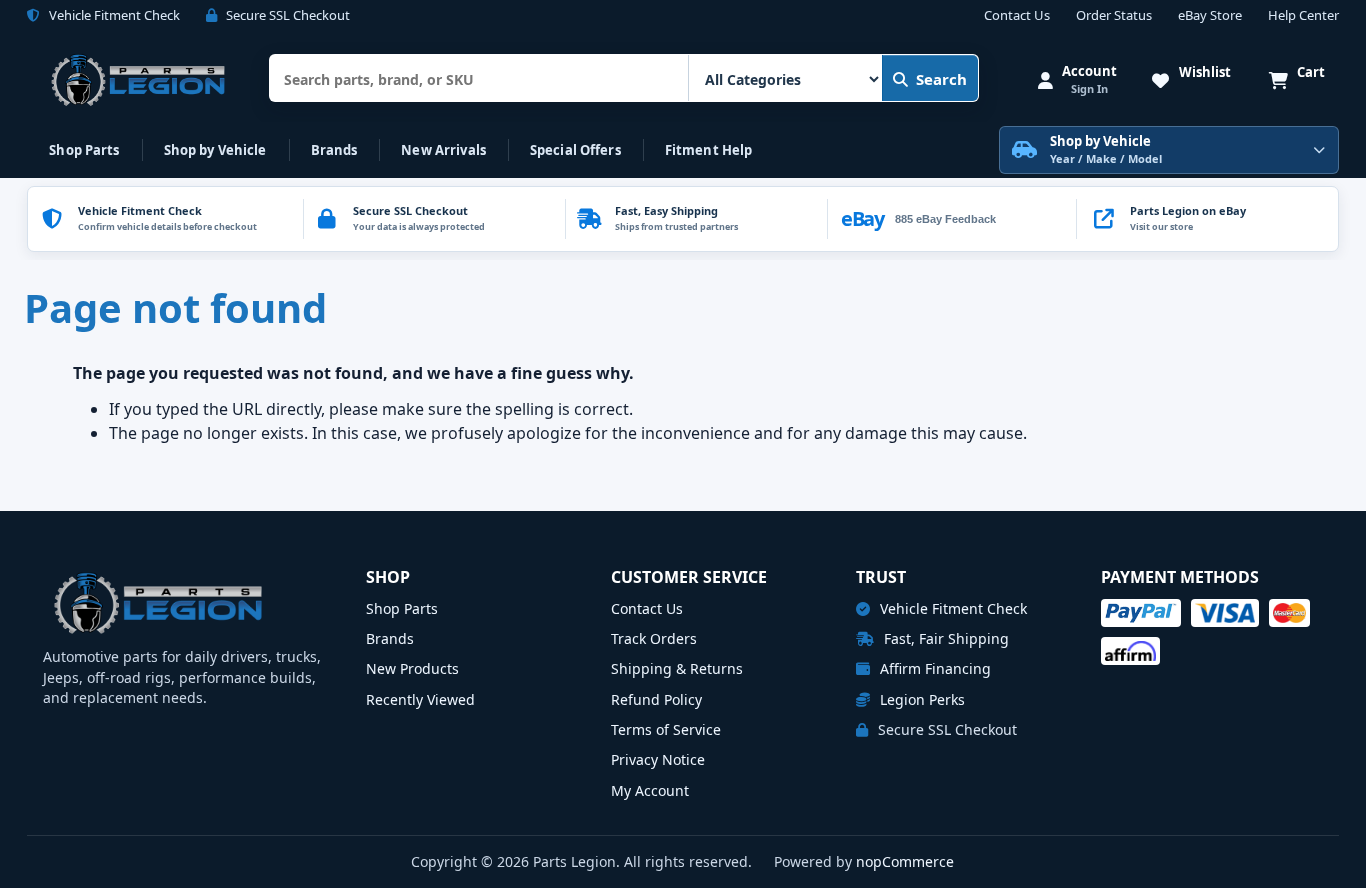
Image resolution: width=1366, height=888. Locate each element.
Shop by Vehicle (215, 150)
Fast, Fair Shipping (944, 638)
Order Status (1114, 16)
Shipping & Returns (677, 668)
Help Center (1303, 16)
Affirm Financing (933, 668)
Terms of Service (666, 729)
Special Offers (575, 150)
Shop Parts (84, 150)
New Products (412, 668)
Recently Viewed (420, 699)
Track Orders (654, 638)
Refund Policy (656, 699)
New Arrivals (443, 150)
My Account (650, 790)
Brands (334, 150)
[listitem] (1207, 219)
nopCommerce (905, 861)
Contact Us (1017, 16)
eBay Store (1210, 16)
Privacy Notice (658, 759)
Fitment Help (709, 150)
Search (941, 79)
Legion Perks (920, 699)
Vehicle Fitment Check (951, 608)
